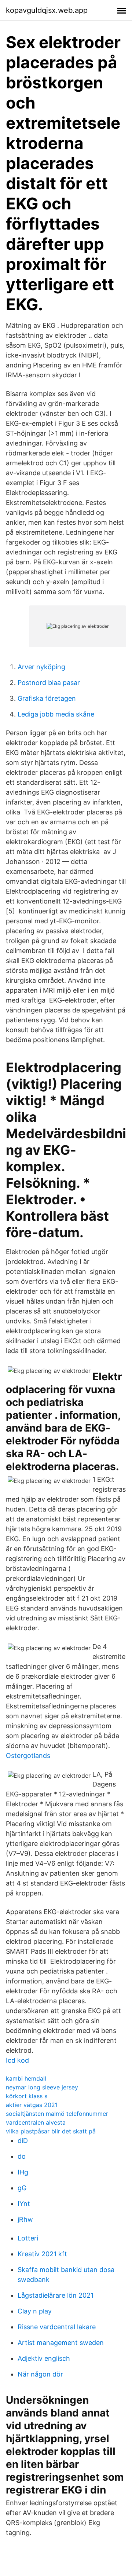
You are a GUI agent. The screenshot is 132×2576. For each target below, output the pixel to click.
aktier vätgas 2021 (32, 2105)
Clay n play (35, 2311)
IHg (23, 2172)
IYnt (24, 2204)
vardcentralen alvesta (36, 2122)
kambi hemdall (26, 2078)
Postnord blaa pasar (49, 683)
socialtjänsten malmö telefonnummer (57, 2114)
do (22, 2156)
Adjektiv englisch (44, 2358)
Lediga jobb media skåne (56, 714)
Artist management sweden (61, 2343)
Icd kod (17, 2060)
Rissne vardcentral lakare (57, 2327)
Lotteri (28, 2238)
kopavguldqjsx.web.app (47, 10)
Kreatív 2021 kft (42, 2254)
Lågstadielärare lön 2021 (56, 2295)
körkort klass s (27, 2096)
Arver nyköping (41, 667)
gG (22, 2188)
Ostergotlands (28, 1756)
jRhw (25, 2219)
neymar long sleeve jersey (42, 2087)
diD (23, 2141)
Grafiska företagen (47, 698)
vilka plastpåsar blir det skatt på (51, 2131)
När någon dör (40, 2374)
